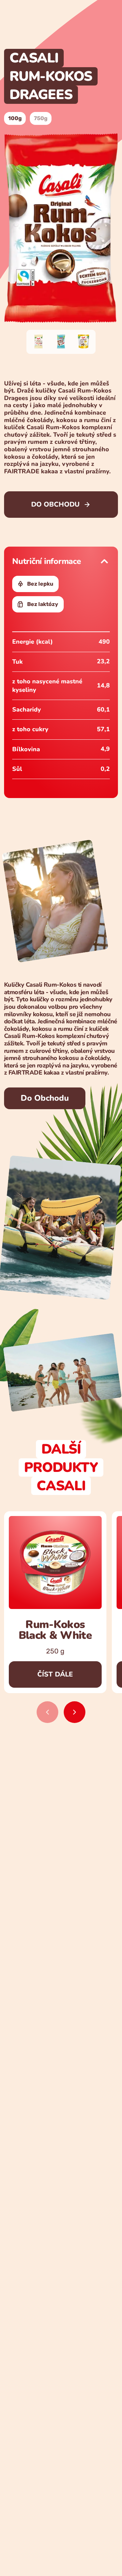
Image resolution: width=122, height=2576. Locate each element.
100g (15, 118)
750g (41, 118)
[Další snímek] (75, 1712)
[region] (61, 1617)
